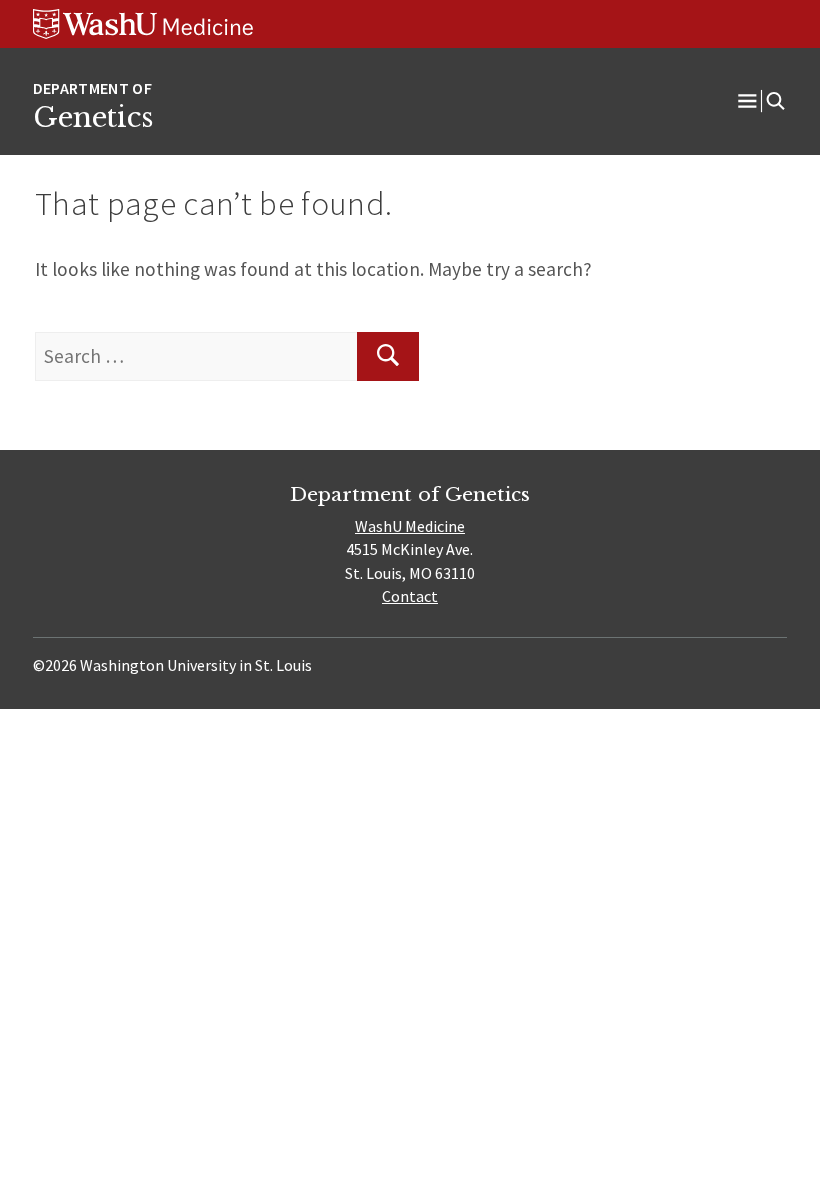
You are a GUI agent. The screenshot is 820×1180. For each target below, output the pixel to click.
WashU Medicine (410, 526)
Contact (410, 596)
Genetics (93, 117)
